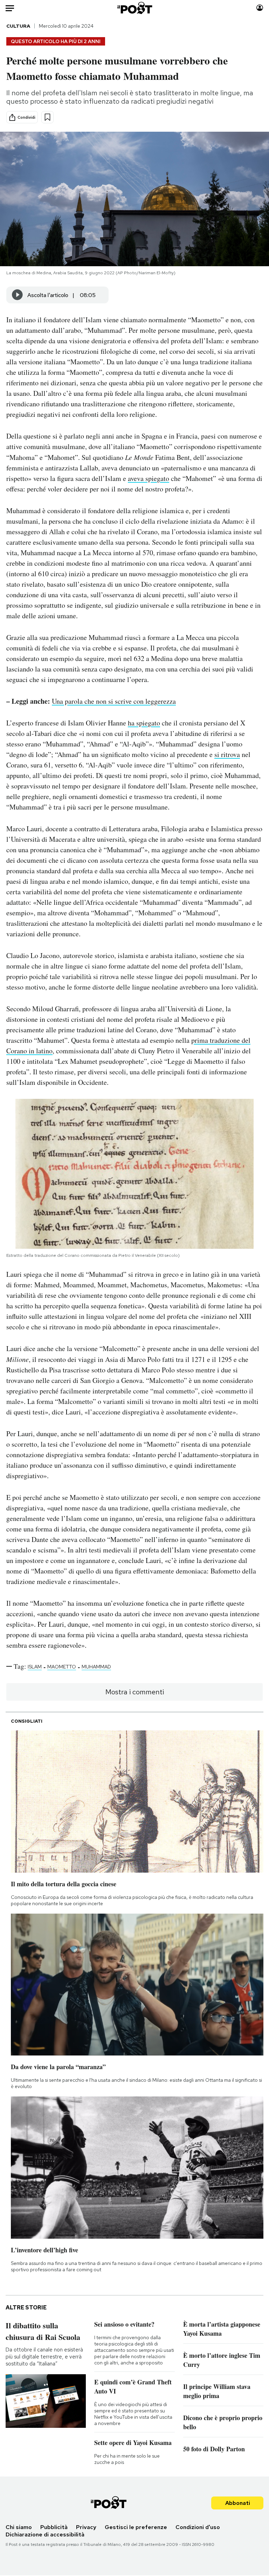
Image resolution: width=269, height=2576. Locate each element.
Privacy (86, 2527)
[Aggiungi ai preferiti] (47, 117)
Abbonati (238, 2503)
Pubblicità (54, 2527)
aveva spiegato (149, 478)
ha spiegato (144, 723)
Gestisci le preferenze (136, 2527)
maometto (62, 1667)
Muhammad (96, 1667)
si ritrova (227, 754)
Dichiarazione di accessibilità (45, 2534)
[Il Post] (134, 8)
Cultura (18, 26)
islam (35, 1667)
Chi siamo (19, 2527)
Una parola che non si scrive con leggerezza (114, 701)
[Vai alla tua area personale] (260, 8)
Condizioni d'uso (198, 2527)
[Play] (18, 295)
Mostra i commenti (135, 1692)
